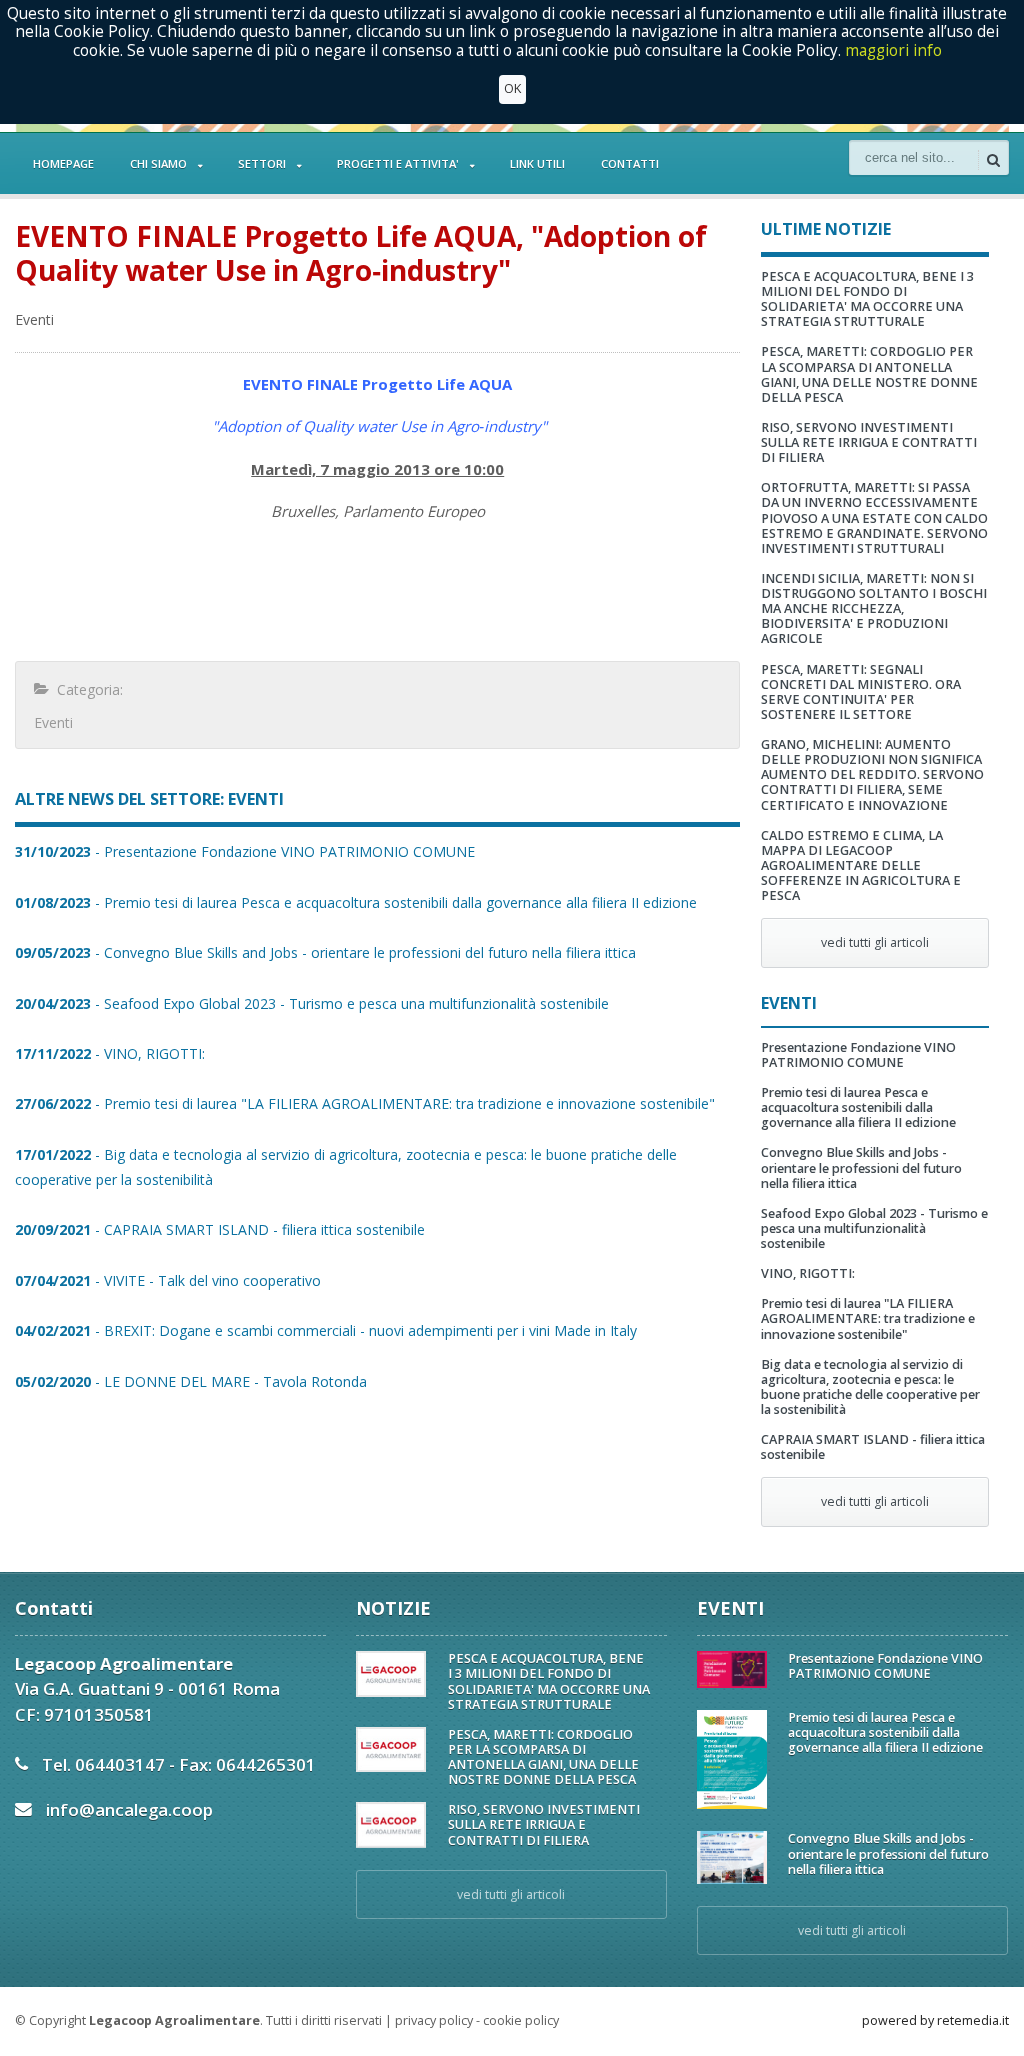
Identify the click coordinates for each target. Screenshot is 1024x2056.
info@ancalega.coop (129, 1809)
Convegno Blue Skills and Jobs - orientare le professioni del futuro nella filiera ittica (861, 1167)
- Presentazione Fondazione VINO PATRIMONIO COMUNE (245, 851)
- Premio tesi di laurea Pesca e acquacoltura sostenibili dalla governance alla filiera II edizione (356, 902)
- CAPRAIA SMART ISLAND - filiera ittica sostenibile (220, 1229)
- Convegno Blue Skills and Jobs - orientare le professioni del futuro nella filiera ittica (325, 952)
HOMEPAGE (63, 163)
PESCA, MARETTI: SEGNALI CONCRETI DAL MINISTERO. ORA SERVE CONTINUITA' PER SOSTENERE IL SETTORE (861, 692)
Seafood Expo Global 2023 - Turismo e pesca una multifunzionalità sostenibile (874, 1228)
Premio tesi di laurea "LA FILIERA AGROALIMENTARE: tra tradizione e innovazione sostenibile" (868, 1318)
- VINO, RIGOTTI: (110, 1053)
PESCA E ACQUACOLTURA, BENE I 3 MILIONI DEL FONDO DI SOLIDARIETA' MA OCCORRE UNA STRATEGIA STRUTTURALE (867, 299)
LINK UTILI (537, 163)
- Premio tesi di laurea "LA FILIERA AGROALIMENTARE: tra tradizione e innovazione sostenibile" (365, 1103)
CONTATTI (630, 163)
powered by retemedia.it (935, 2020)
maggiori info (893, 50)
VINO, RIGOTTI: (808, 1273)
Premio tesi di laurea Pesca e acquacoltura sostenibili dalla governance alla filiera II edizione (858, 1107)
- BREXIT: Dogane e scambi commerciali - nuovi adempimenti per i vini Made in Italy (326, 1330)
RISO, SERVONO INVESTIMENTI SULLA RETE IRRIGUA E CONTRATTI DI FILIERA (869, 442)
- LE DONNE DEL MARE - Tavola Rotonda (191, 1381)
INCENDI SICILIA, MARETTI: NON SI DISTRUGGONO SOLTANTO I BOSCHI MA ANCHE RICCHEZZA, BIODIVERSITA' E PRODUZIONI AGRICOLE (874, 609)
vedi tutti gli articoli (875, 942)
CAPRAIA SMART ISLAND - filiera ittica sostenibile (873, 1447)
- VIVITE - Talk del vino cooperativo (168, 1280)
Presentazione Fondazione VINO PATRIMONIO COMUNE (858, 1055)
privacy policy (434, 2020)
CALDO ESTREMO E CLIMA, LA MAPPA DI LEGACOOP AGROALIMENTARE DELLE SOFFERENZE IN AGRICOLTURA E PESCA (861, 866)
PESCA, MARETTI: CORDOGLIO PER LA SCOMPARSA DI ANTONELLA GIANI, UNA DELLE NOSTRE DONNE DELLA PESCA (869, 374)
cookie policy (521, 2020)
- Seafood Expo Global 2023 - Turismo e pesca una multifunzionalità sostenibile (312, 1003)
